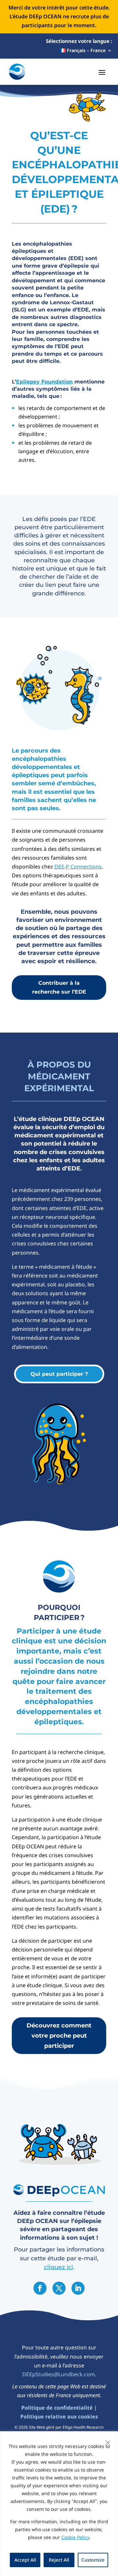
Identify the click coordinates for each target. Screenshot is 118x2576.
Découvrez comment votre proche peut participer (59, 2035)
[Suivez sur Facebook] (40, 2288)
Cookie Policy (75, 2537)
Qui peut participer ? (59, 1374)
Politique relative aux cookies (59, 2417)
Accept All (25, 2560)
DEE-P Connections (78, 867)
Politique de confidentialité (57, 2408)
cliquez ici (59, 2267)
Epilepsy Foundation (44, 382)
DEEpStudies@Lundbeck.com (59, 2374)
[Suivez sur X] (59, 2288)
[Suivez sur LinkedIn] (78, 2288)
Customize (93, 2560)
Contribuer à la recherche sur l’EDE (59, 987)
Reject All (59, 2560)
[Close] (108, 2443)
